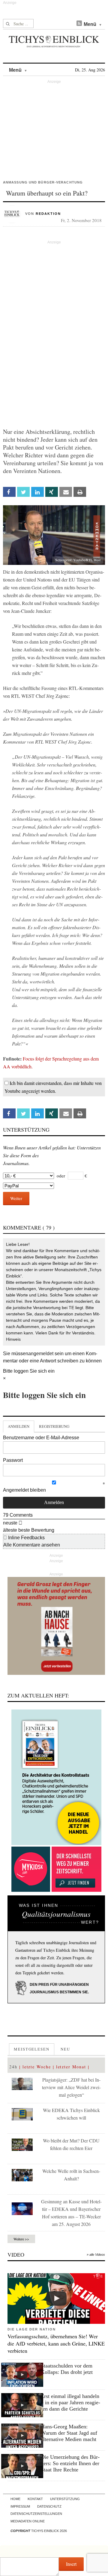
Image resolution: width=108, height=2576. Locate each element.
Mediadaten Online (28, 2521)
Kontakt (35, 2499)
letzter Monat (71, 2067)
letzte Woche (37, 2067)
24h (13, 2067)
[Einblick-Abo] (56, 1777)
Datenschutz (49, 2506)
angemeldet (41, 1354)
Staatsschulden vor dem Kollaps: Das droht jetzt (67, 2369)
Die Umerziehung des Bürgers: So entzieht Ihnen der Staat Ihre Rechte (70, 2463)
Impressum (20, 2506)
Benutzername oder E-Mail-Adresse (41, 1438)
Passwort (13, 1460)
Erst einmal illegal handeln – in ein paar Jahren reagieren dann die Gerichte (70, 2402)
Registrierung (54, 1426)
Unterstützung (65, 2499)
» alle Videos (96, 2255)
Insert (71, 2564)
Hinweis (13, 1339)
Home (15, 2499)
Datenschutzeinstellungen (36, 2514)
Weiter (16, 1198)
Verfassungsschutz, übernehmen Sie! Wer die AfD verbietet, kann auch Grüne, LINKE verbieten (56, 2343)
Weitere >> (21, 2239)
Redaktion (48, 214)
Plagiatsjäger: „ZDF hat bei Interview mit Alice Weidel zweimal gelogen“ (71, 2087)
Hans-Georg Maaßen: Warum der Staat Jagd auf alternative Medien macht (69, 2433)
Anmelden (19, 1426)
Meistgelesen (32, 2049)
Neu (65, 2049)
